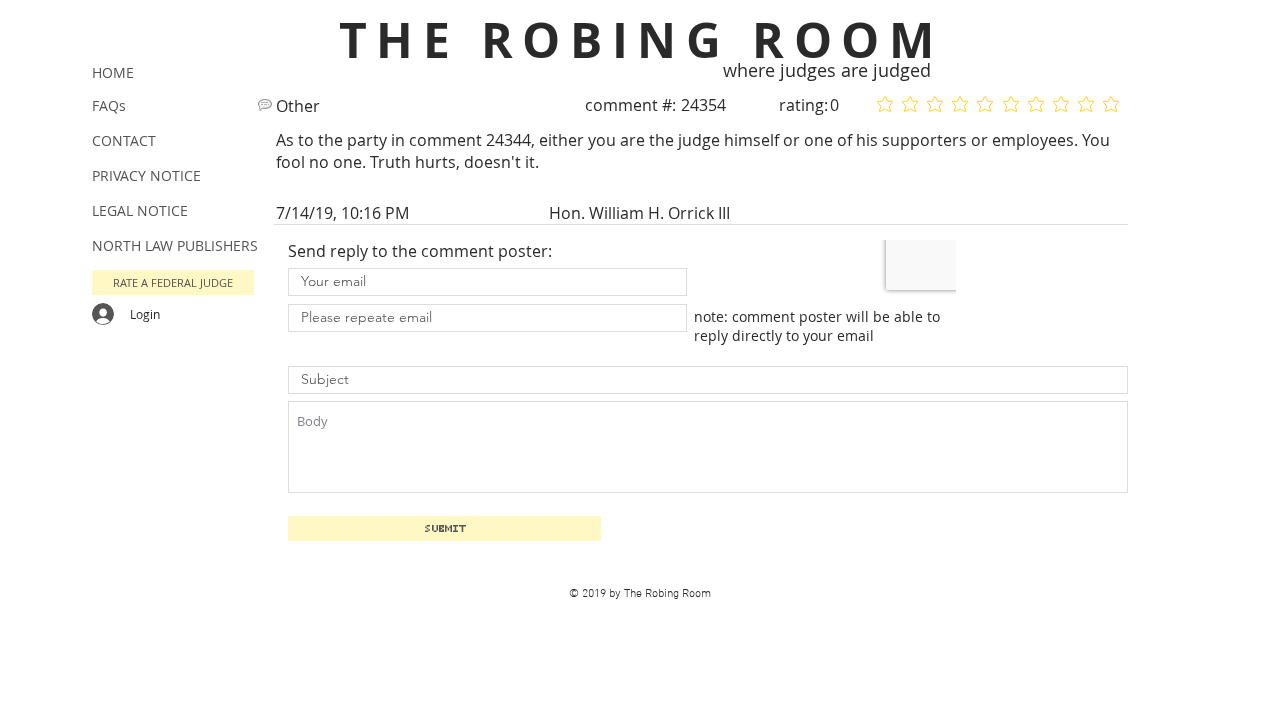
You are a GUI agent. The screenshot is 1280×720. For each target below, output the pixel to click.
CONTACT (124, 140)
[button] (173, 282)
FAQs (109, 105)
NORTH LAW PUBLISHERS (175, 245)
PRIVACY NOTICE (146, 175)
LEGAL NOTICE (140, 210)
